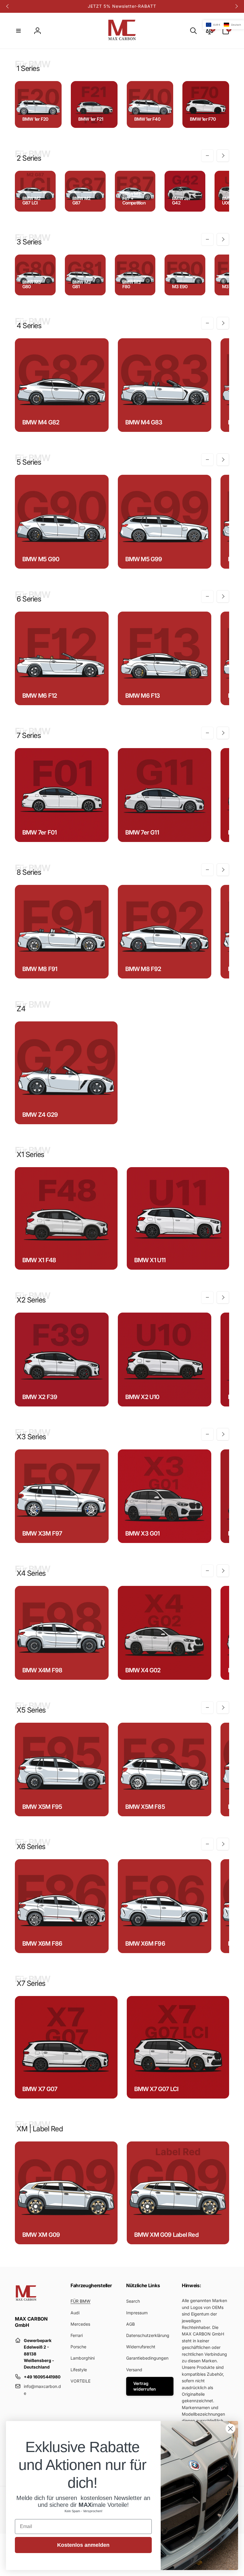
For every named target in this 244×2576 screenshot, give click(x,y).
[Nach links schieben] (8, 6)
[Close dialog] (230, 2429)
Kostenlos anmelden (83, 2545)
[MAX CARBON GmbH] (26, 2303)
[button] (18, 31)
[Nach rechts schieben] (236, 6)
